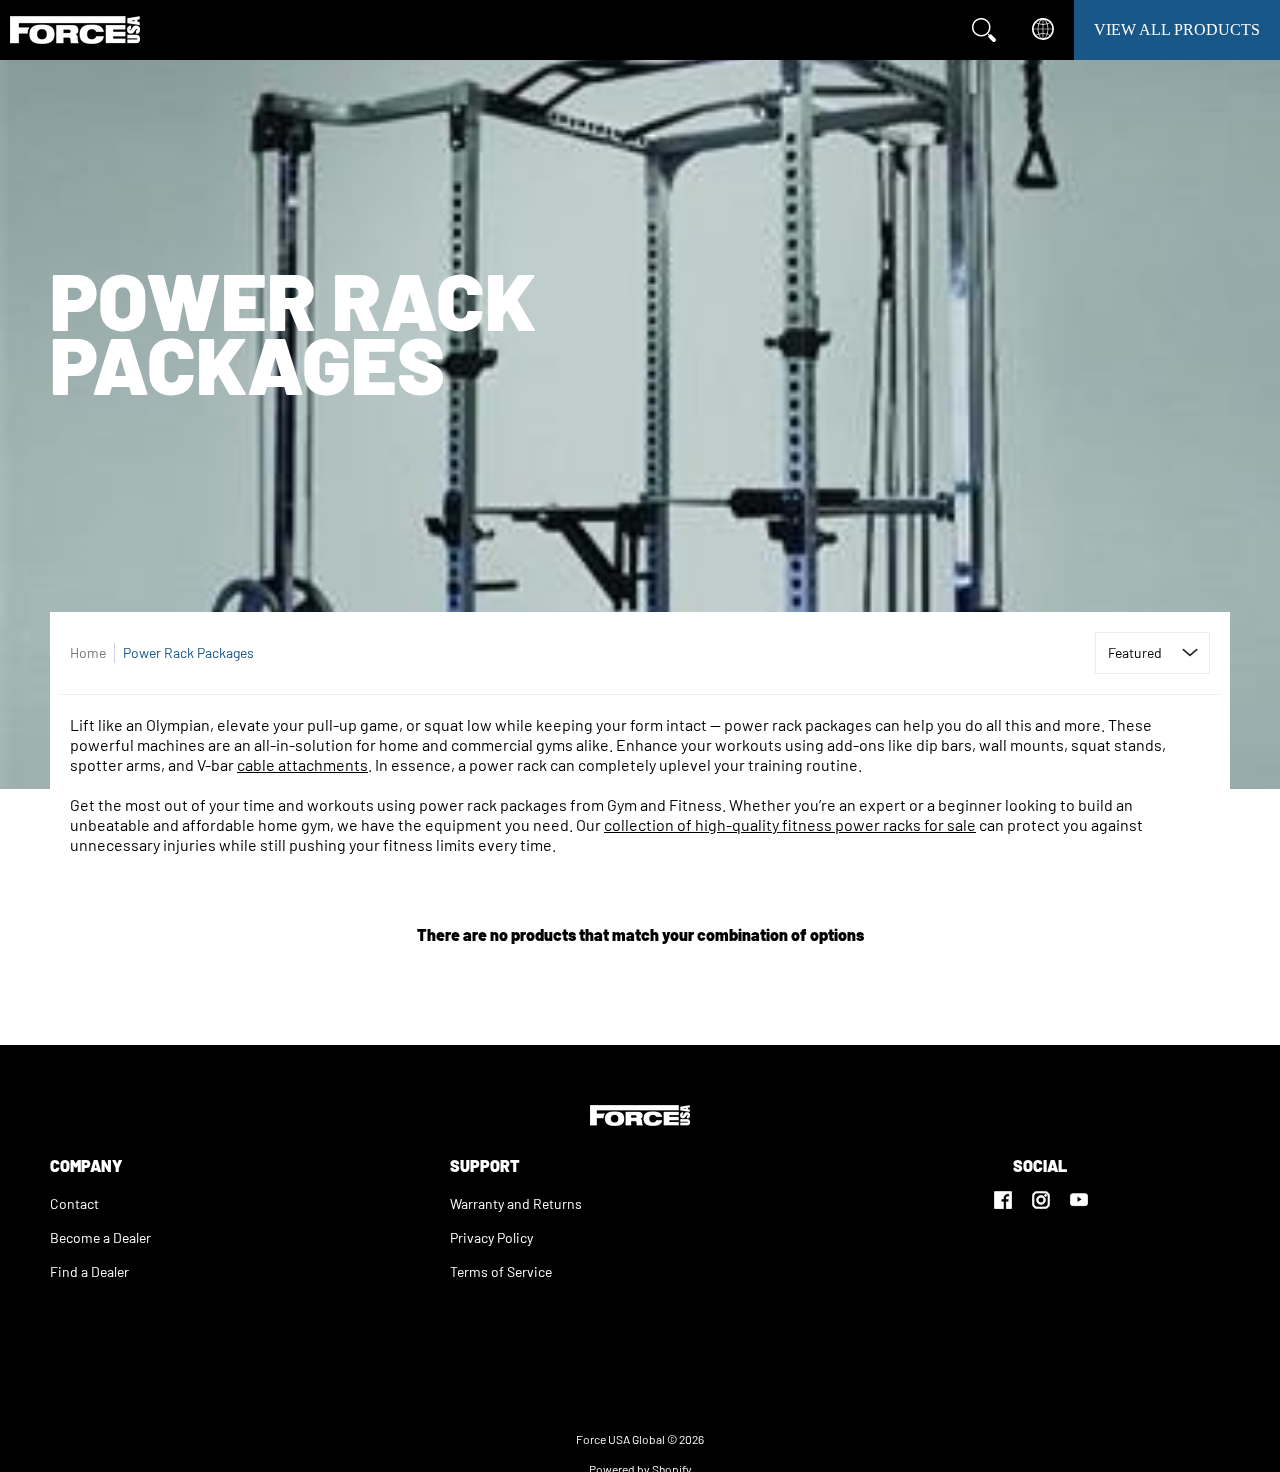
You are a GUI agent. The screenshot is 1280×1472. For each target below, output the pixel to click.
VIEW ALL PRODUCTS (1177, 29)
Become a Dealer (100, 1237)
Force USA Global (620, 1439)
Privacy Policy (491, 1237)
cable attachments (302, 764)
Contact (74, 1203)
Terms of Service (501, 1271)
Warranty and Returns (516, 1203)
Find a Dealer (89, 1271)
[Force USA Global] (75, 30)
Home (88, 652)
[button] (1003, 1191)
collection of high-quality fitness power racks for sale (790, 824)
